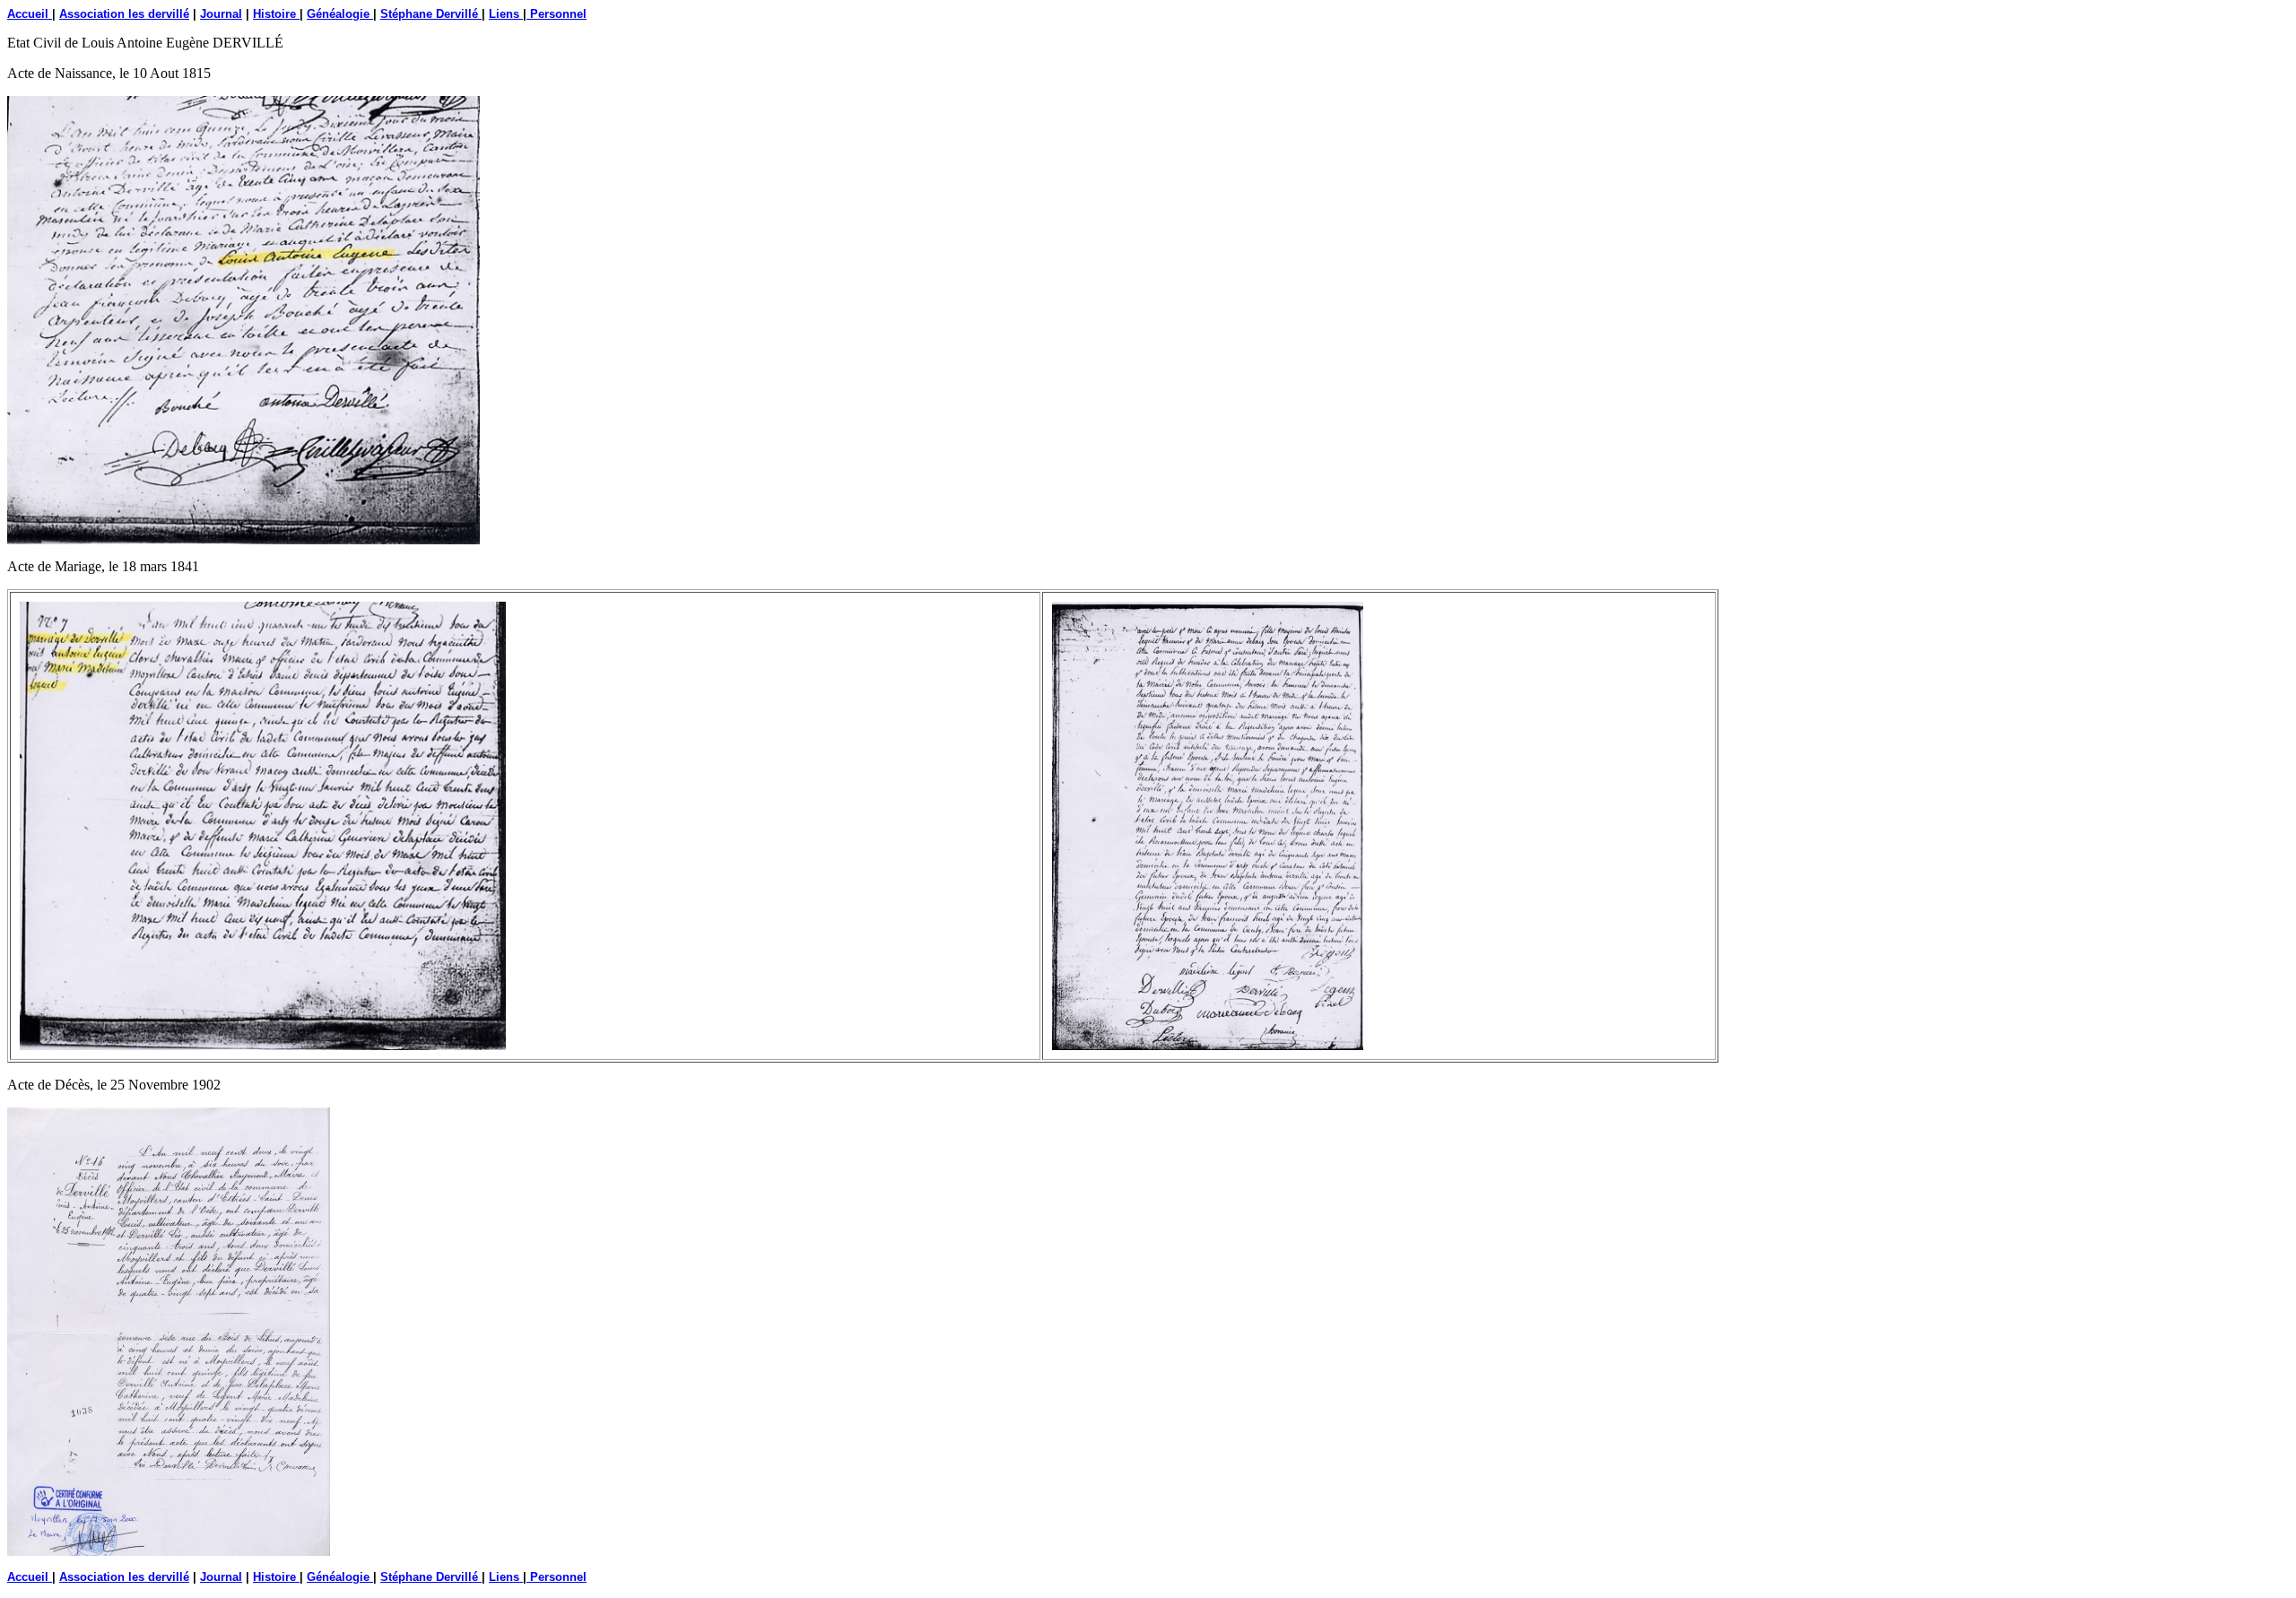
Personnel (557, 14)
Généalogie (340, 14)
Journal (221, 14)
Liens (506, 14)
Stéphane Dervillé (431, 14)
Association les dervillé (124, 14)
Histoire (276, 14)
